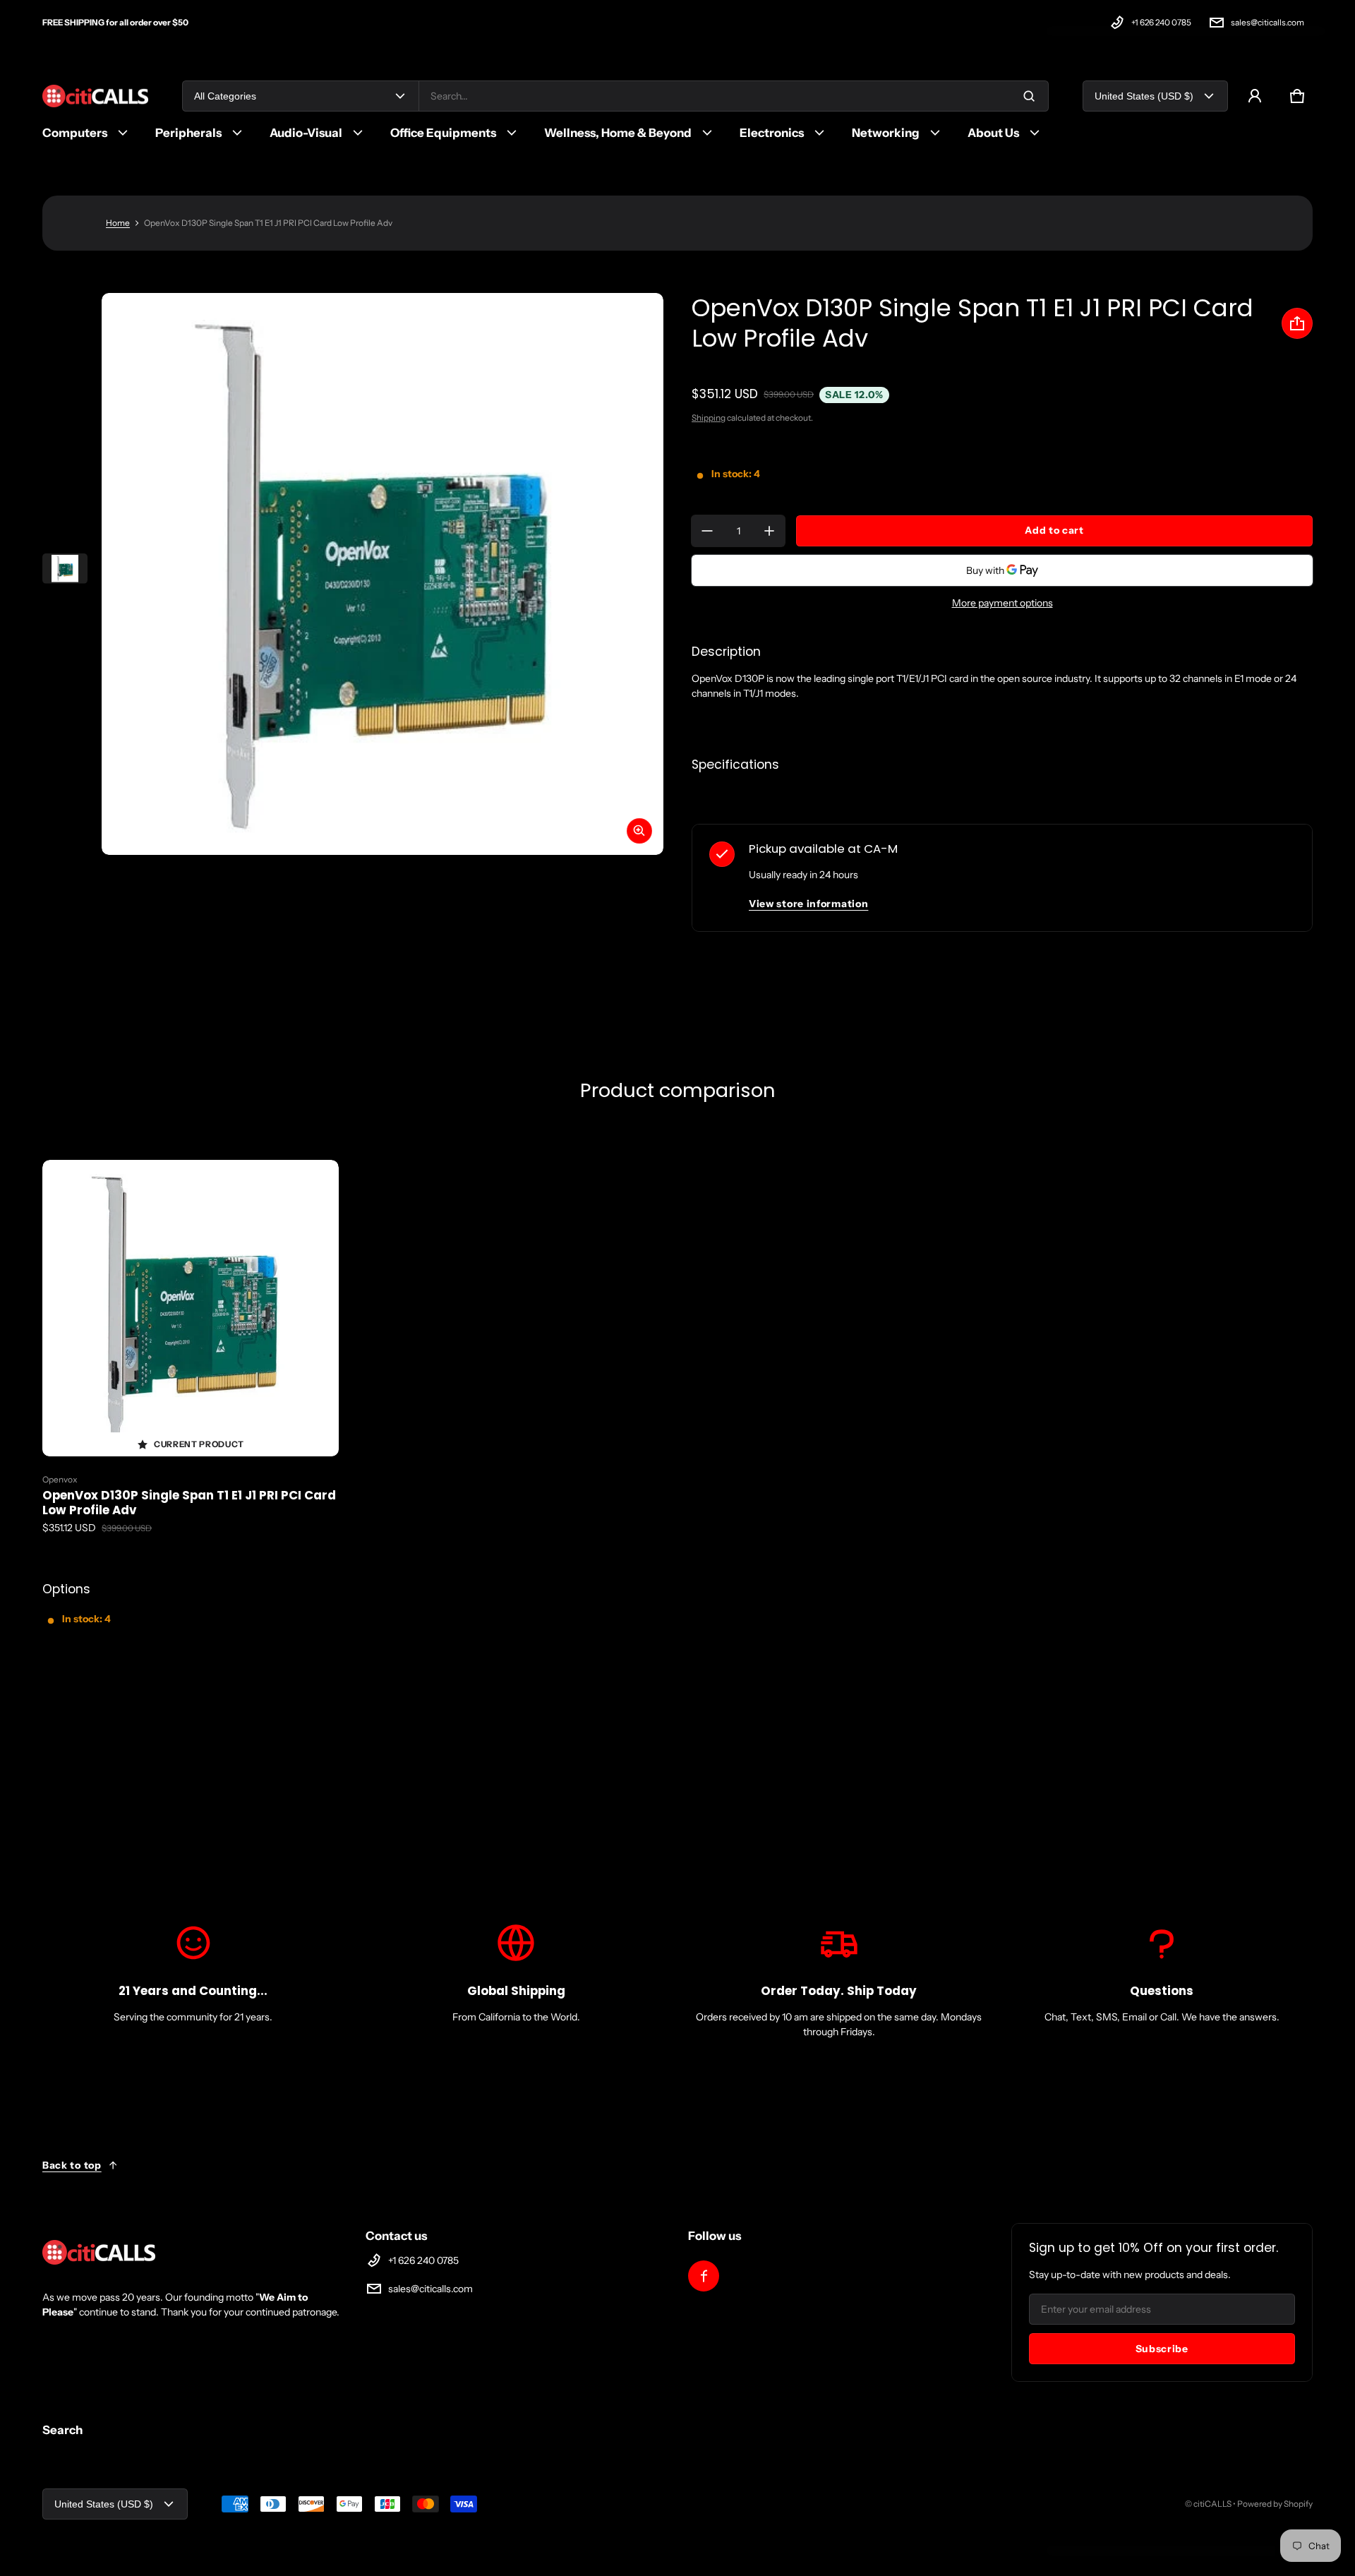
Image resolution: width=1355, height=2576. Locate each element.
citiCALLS (1212, 2504)
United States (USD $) (1144, 96)
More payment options (1002, 603)
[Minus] (707, 531)
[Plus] (769, 531)
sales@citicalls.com (1267, 22)
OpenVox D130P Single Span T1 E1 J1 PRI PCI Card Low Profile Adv (189, 1503)
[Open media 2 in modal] (383, 574)
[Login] (1255, 96)
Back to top (72, 2165)
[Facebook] (704, 2276)
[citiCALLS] (95, 96)
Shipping (709, 418)
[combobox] (734, 96)
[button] (1297, 96)
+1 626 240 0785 (1161, 22)
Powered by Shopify (1275, 2504)
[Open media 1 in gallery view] (65, 569)
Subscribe (1162, 2349)
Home (118, 223)
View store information (808, 904)
